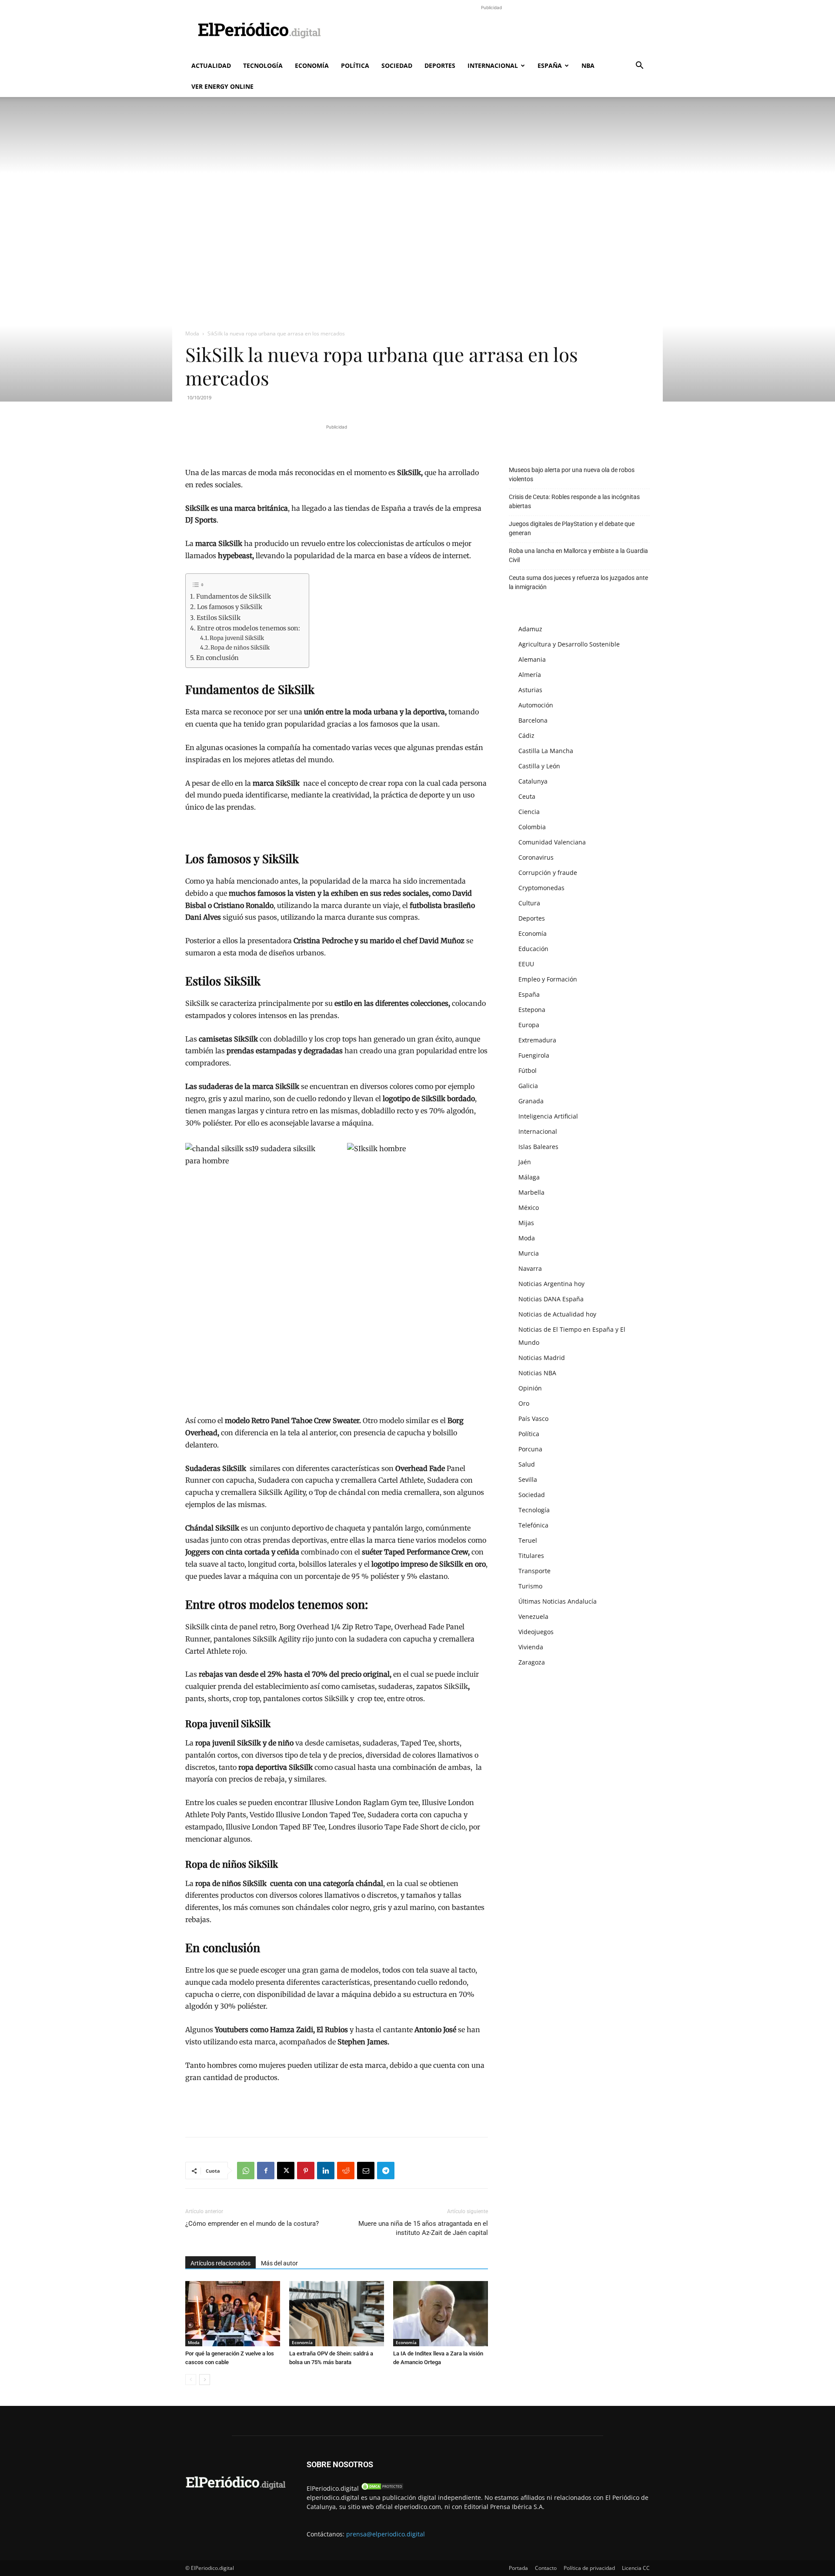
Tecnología (263, 65)
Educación (533, 949)
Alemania (532, 659)
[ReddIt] (346, 2171)
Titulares (531, 1556)
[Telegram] (386, 2171)
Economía (312, 65)
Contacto (546, 2568)
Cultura (529, 903)
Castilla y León (539, 766)
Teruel (528, 1540)
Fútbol (528, 1070)
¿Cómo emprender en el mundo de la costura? (252, 2224)
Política (355, 65)
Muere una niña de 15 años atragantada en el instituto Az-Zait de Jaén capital (423, 2228)
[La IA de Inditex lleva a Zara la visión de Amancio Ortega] (441, 2314)
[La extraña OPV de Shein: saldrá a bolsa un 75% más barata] (337, 2314)
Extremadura (537, 1040)
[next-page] (205, 2380)
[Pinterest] (306, 2171)
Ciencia (529, 812)
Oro (524, 1403)
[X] (286, 2171)
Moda (192, 333)
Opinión (530, 1388)
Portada (518, 2568)
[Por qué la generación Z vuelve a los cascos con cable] (233, 2314)
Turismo (530, 1586)
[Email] (366, 2171)
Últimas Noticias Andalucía (558, 1601)
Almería (530, 675)
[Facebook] (266, 2171)
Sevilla (528, 1479)
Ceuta (527, 796)
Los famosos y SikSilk (230, 607)
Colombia (532, 827)
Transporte (534, 1571)
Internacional (493, 65)
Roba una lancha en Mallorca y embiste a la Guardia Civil (578, 555)
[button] (639, 66)
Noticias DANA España (551, 1299)
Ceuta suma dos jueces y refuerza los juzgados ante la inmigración (578, 582)
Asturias (530, 690)
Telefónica (533, 1525)
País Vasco (533, 1419)
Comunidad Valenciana (552, 842)
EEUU (526, 964)
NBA (588, 65)
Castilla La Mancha (546, 751)
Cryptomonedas (541, 888)
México (529, 1208)
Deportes (440, 65)
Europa (529, 1025)
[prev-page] (191, 2380)
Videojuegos (536, 1632)
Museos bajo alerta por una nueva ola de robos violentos (572, 474)
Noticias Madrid (542, 1358)
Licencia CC (636, 2568)
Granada (531, 1101)
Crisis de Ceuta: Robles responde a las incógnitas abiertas (574, 501)
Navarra (530, 1268)
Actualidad (211, 65)
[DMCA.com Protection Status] (382, 2488)
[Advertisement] (491, 32)
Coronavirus (536, 857)
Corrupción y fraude (548, 873)
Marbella (531, 1192)
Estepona (532, 1010)
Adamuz (530, 629)
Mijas (526, 1223)
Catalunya (533, 781)
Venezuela (533, 1616)
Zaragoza (532, 1662)
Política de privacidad (589, 2568)
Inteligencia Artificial (548, 1116)
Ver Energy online (222, 86)
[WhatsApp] (246, 2171)
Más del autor (279, 2263)
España (550, 65)
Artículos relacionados (220, 2263)
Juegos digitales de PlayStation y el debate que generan (572, 528)
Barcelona (533, 720)
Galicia (528, 1086)
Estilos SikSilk (219, 618)
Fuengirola (534, 1055)
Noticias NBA (537, 1373)
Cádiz (526, 735)
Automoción (536, 705)
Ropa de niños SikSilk (240, 648)
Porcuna (530, 1449)
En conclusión (217, 658)
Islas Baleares (538, 1147)
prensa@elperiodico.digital (386, 2534)
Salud (527, 1464)
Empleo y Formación (548, 979)
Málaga (529, 1177)
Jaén (525, 1162)
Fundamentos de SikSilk (234, 596)
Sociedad (397, 65)
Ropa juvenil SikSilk (237, 638)
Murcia (529, 1253)
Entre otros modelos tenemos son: (249, 628)
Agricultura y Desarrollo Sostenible (569, 644)
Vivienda (531, 1647)
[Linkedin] (326, 2171)
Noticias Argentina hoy (551, 1284)
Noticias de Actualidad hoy (557, 1314)
